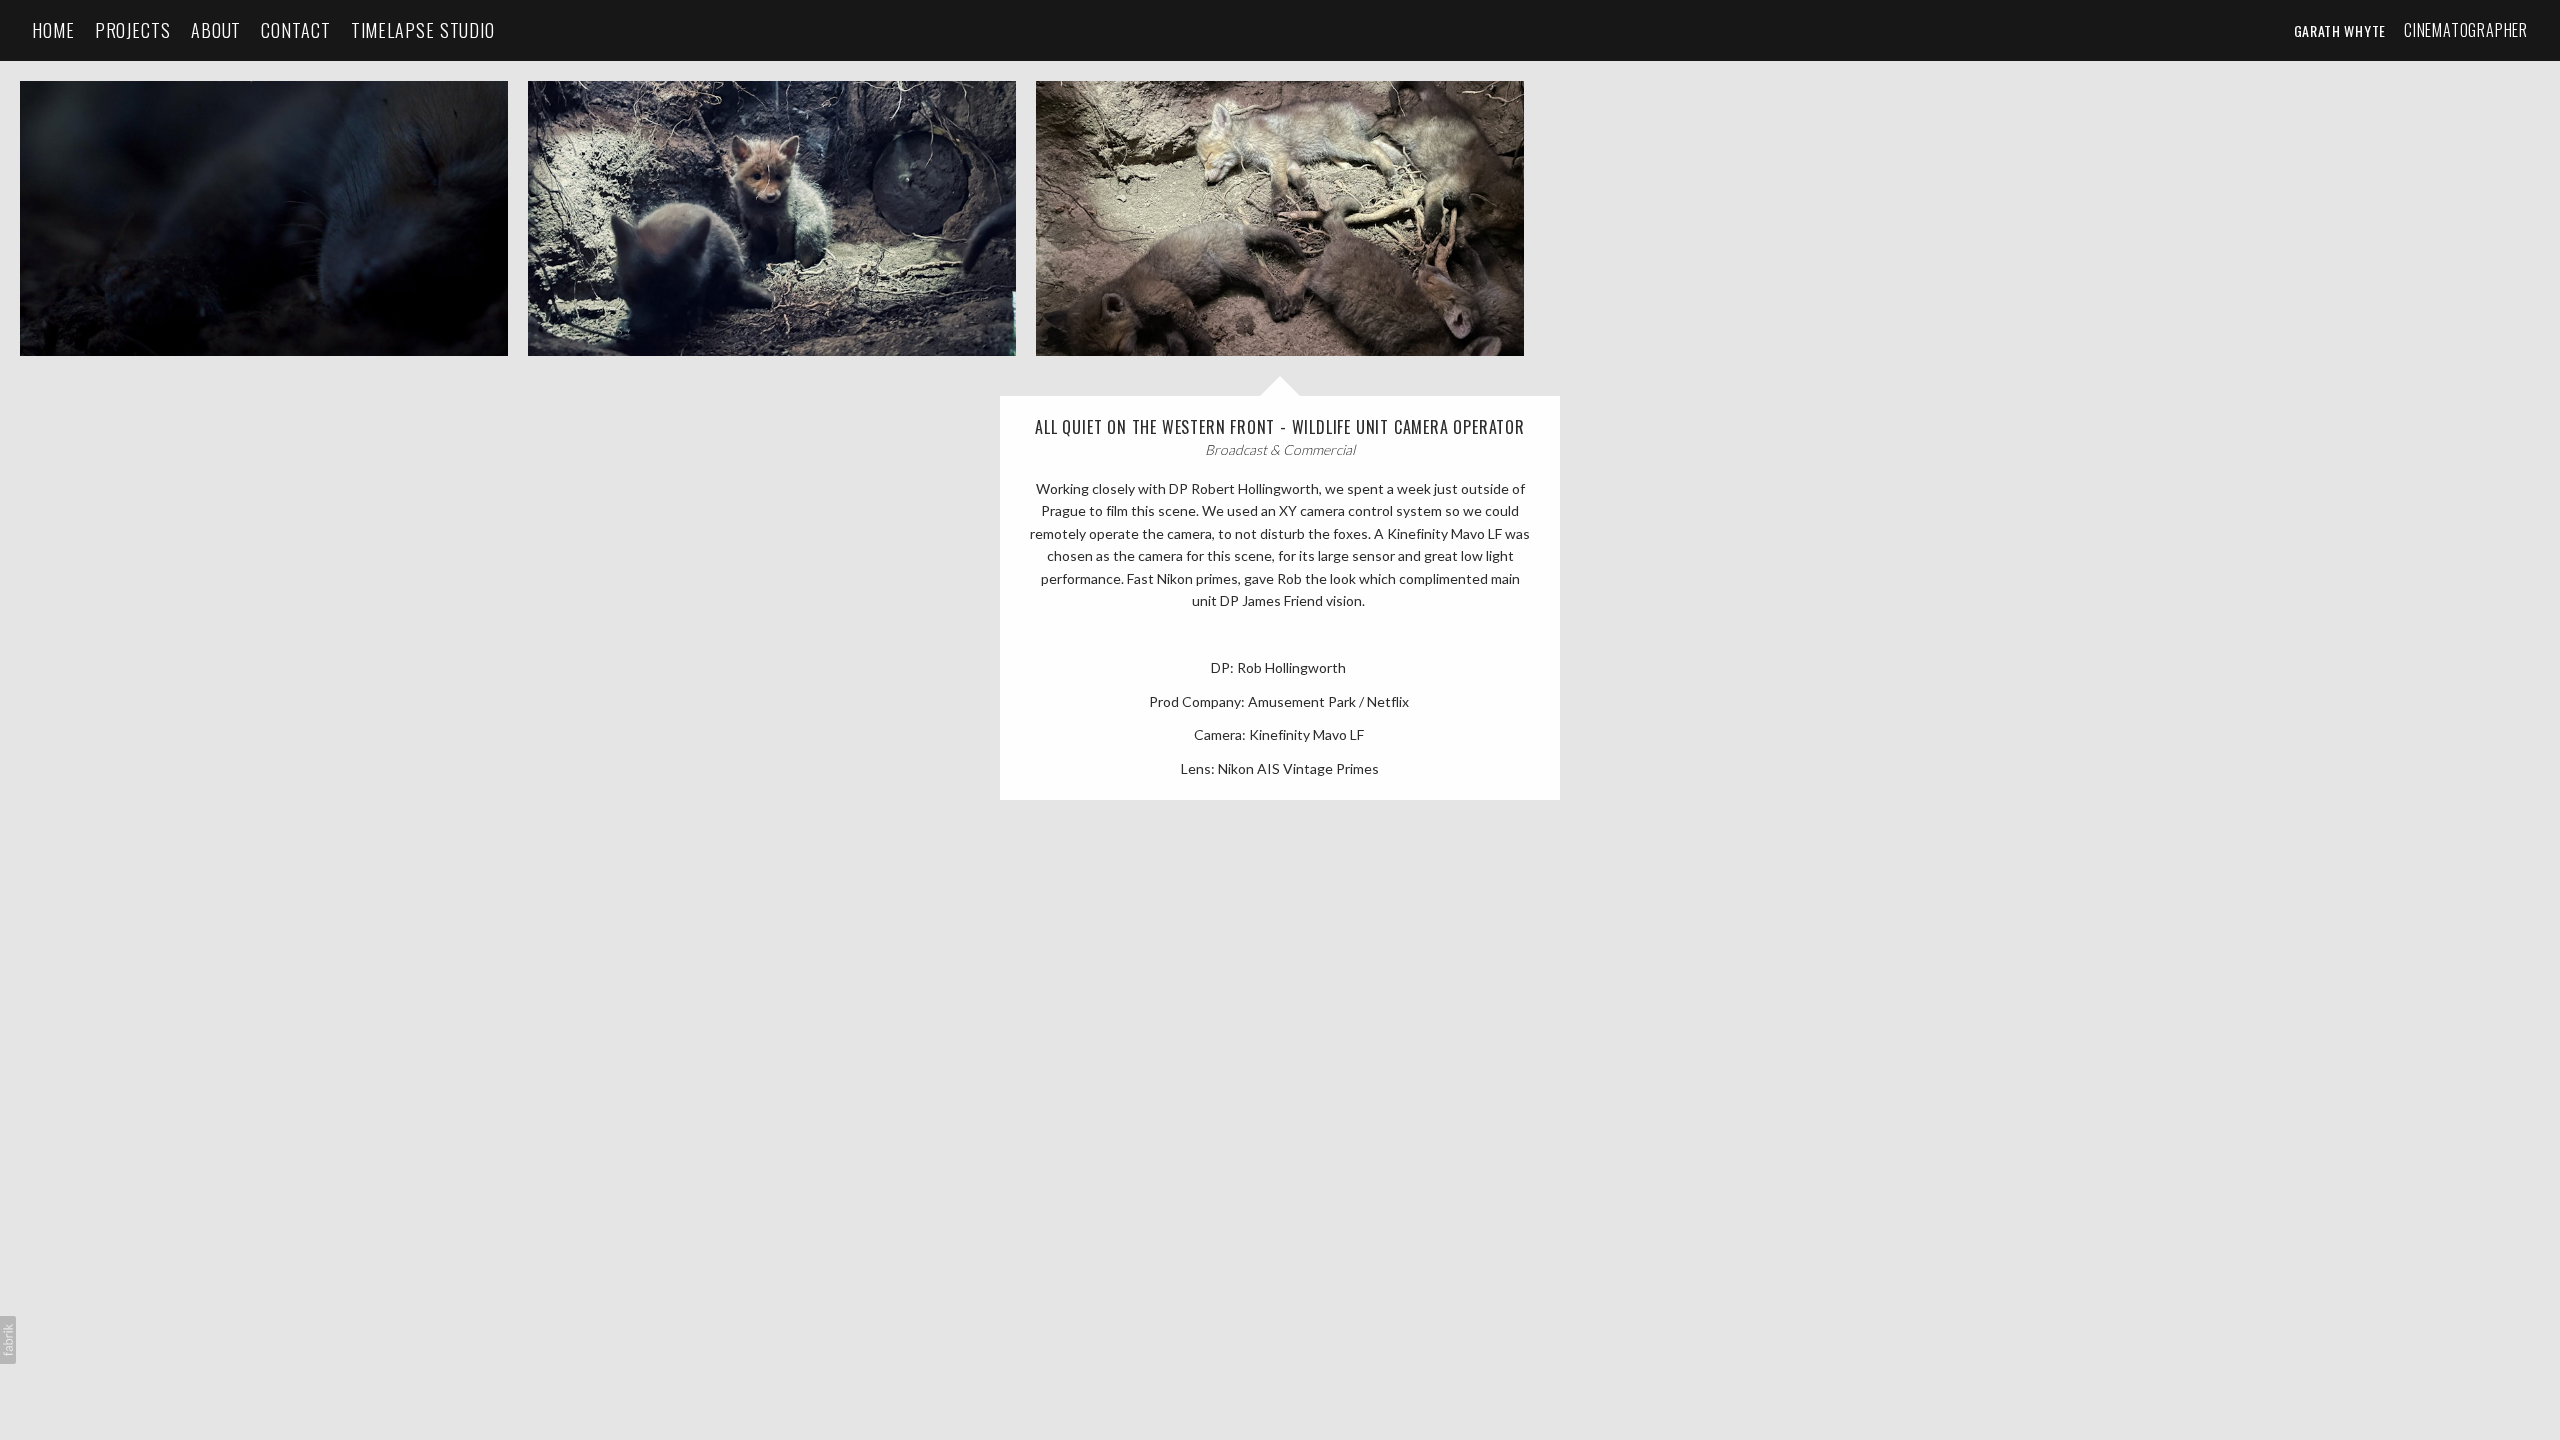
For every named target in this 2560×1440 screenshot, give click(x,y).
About (216, 30)
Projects (133, 30)
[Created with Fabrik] (8, 1340)
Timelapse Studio (423, 30)
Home (53, 30)
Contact (295, 30)
